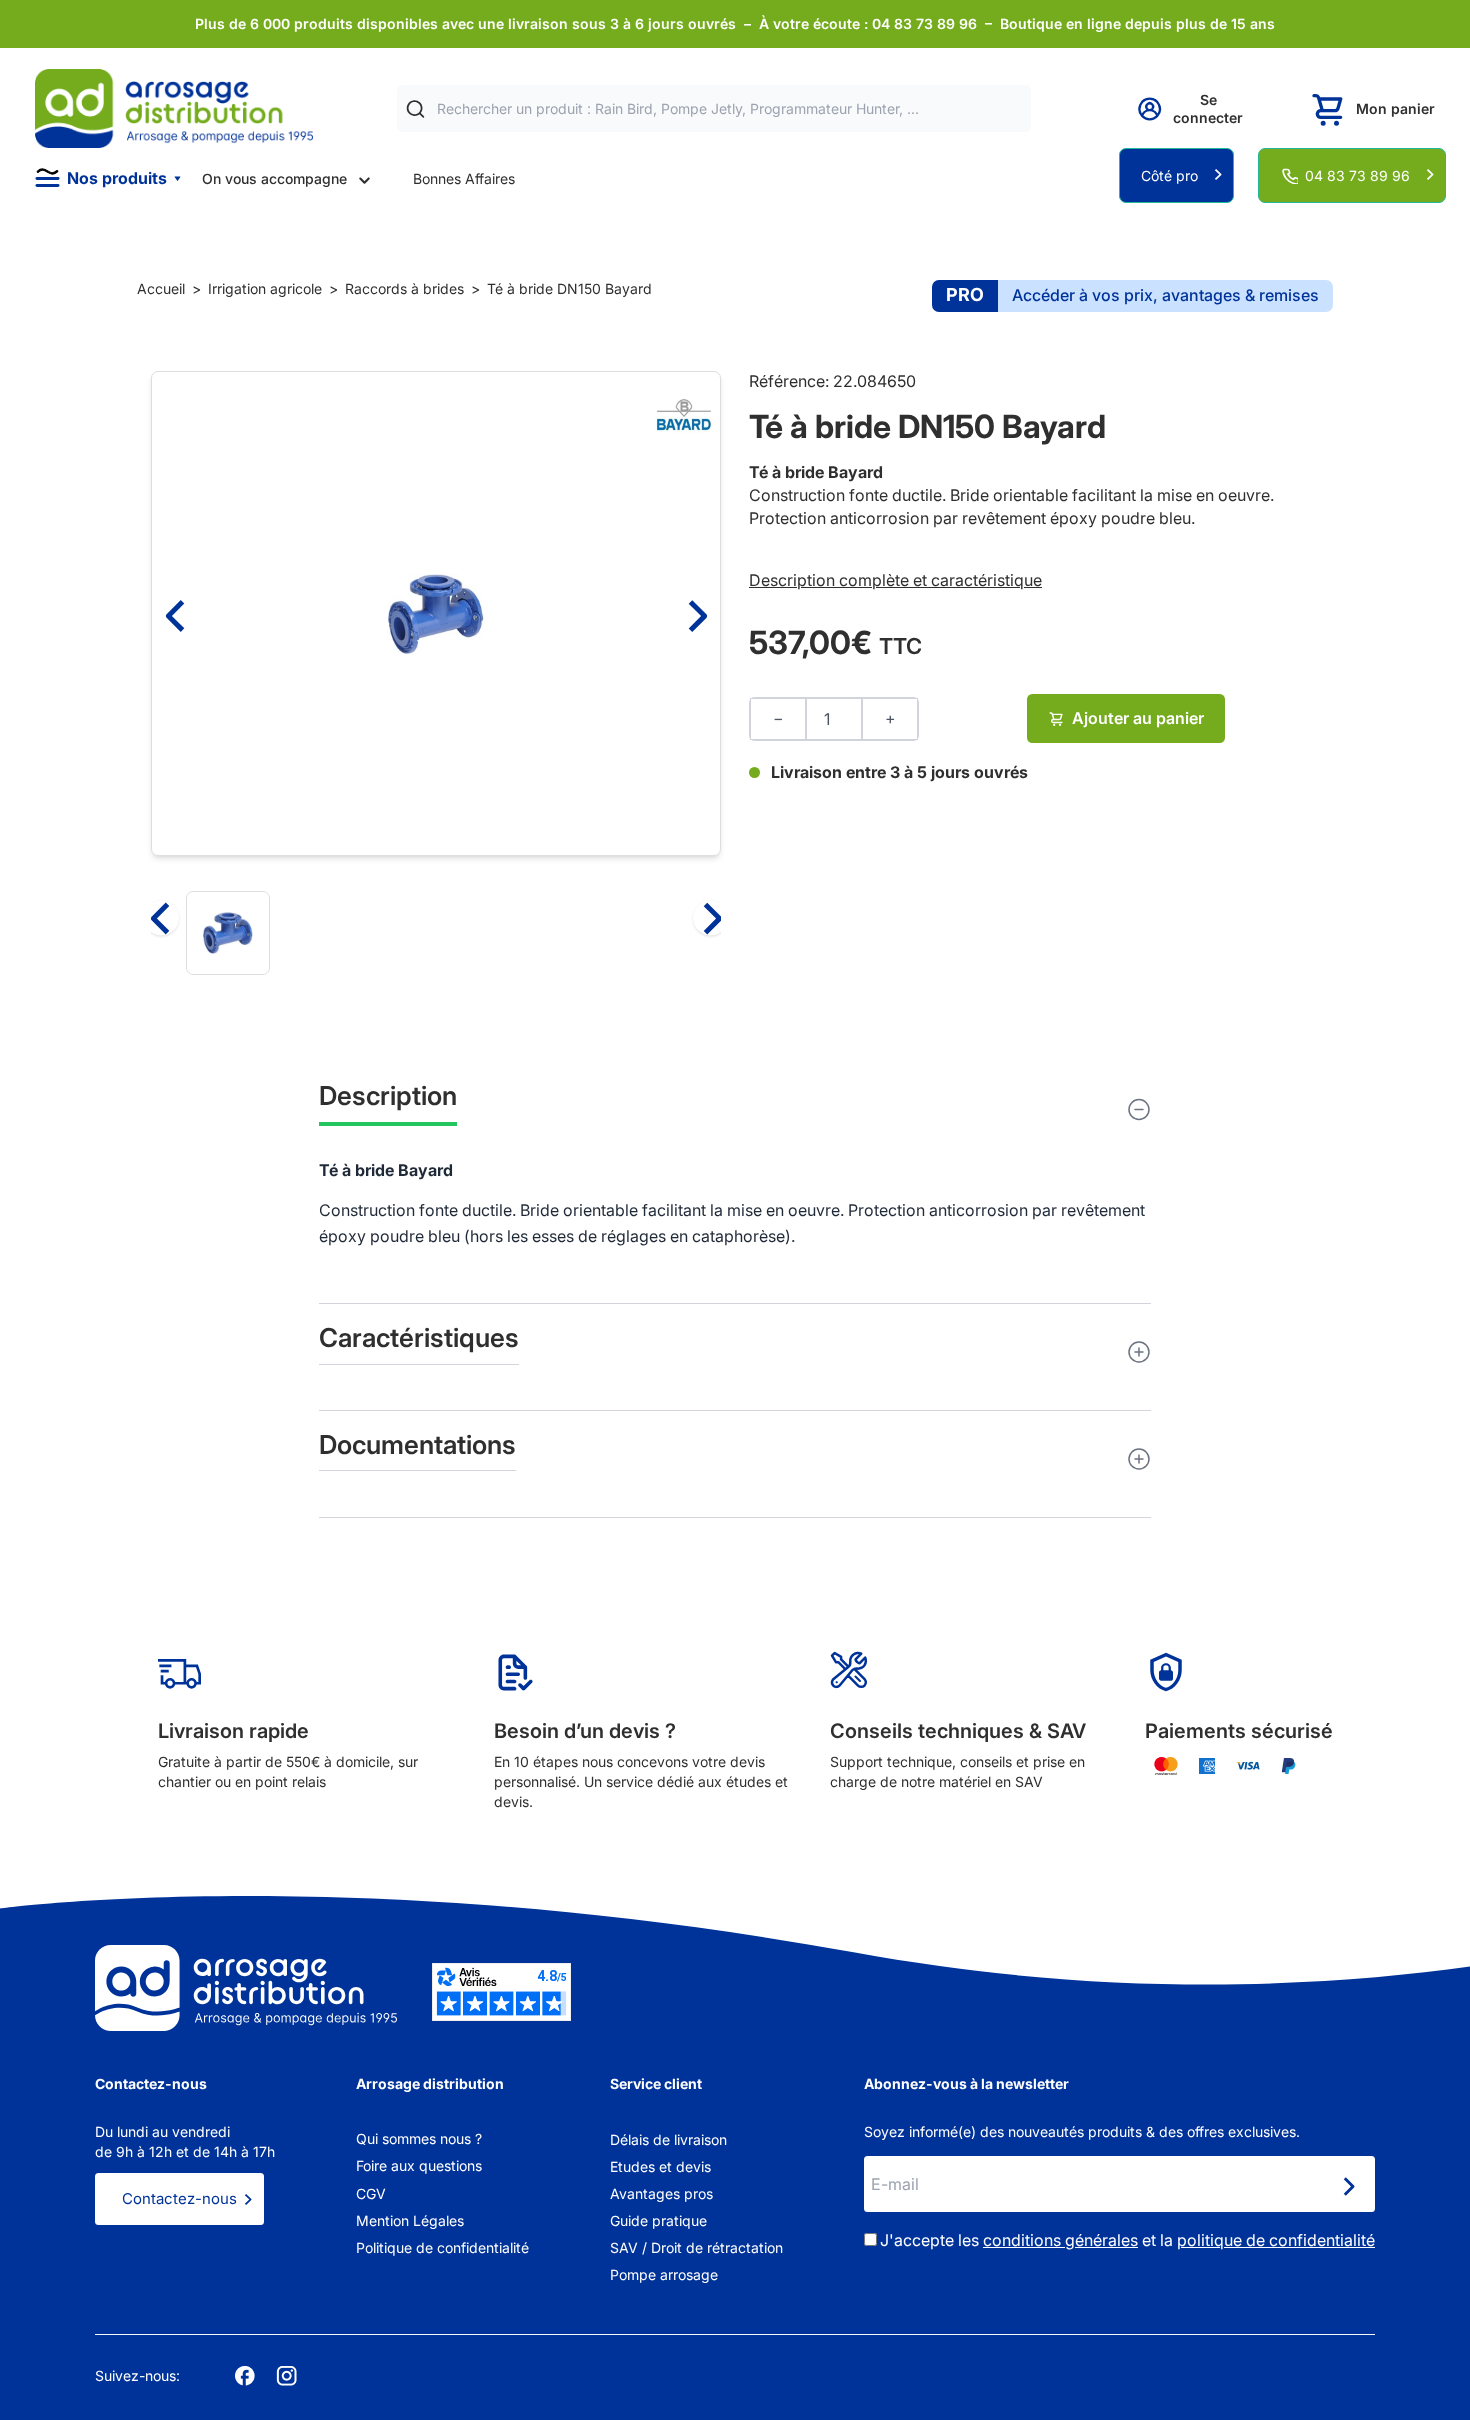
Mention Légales (410, 2220)
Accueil (161, 288)
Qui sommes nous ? (419, 2138)
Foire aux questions (419, 2165)
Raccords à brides (404, 288)
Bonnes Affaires (464, 178)
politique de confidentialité (1276, 2240)
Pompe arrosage (664, 2274)
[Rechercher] (415, 109)
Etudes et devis (660, 2166)
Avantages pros (661, 2193)
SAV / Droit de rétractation (696, 2247)
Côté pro (1169, 175)
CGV (371, 2193)
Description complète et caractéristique (895, 580)
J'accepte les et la (1127, 2240)
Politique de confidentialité (442, 2247)
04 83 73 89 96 (1357, 175)
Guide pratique (658, 2220)
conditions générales (1060, 2240)
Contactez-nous (179, 2198)
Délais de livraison (668, 2139)
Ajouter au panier (1138, 718)
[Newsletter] (1348, 2186)
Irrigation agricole (265, 288)
